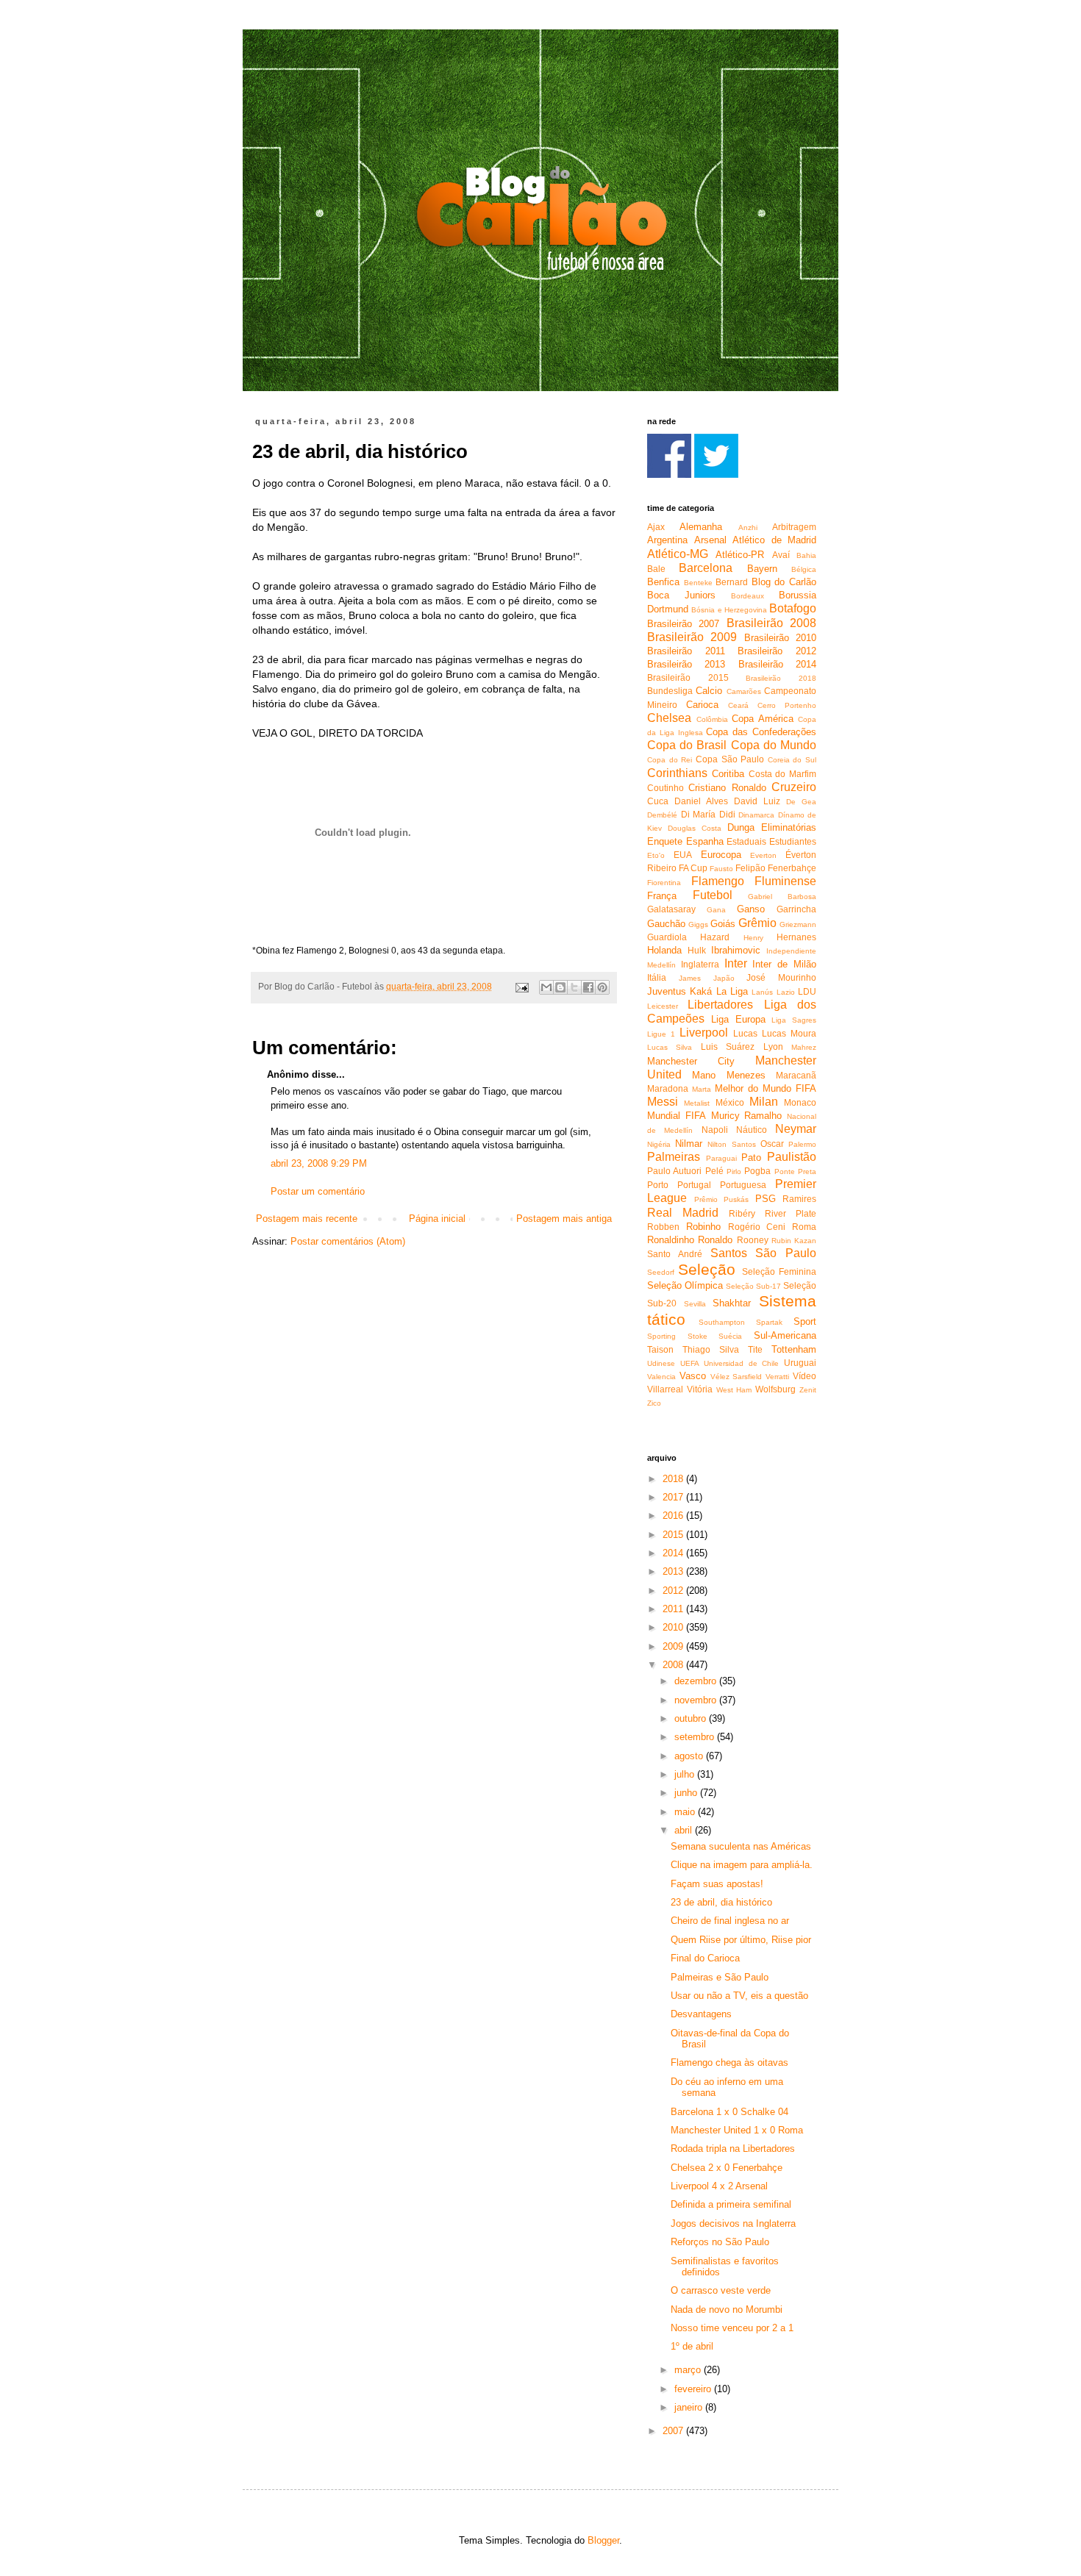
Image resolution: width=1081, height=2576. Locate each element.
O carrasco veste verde (721, 2290)
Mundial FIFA (677, 1116)
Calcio (709, 691)
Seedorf (661, 1272)
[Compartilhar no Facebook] (588, 987)
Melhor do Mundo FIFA (766, 1088)
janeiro (690, 2407)
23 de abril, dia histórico (721, 1902)
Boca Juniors (681, 595)
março (689, 2370)
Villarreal (665, 1389)
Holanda (664, 950)
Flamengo (718, 881)
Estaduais (746, 841)
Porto (658, 1185)
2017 (674, 1497)
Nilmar (689, 1144)
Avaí (781, 555)
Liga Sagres (794, 1020)
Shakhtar (732, 1303)
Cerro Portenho (787, 705)
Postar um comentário (318, 1191)
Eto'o (656, 855)
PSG (766, 1199)
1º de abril (692, 2346)
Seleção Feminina (779, 1271)
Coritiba (728, 774)
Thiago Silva (711, 1349)
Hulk (697, 950)
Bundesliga (670, 691)
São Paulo (786, 1253)
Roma (804, 1227)
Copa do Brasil (687, 745)
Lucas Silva (670, 1047)
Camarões (744, 691)
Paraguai (721, 1158)
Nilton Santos (731, 1144)
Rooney (753, 1240)
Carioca (702, 705)
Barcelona (706, 568)
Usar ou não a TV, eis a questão (739, 1996)
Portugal (694, 1185)
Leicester (663, 1006)
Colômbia (712, 719)
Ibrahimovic (736, 950)
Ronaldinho (671, 1240)
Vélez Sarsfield (736, 1377)
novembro (697, 1700)
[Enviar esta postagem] (521, 986)
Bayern (762, 569)
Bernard (732, 582)
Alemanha (701, 527)
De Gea (801, 802)
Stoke (698, 1336)
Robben (663, 1227)
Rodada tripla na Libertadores (733, 2149)
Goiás (723, 924)
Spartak (769, 1322)
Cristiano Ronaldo (727, 788)
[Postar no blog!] (560, 987)
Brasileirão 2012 (777, 651)
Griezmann (798, 924)
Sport (805, 1321)
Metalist (697, 1103)
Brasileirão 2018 (781, 678)
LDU (807, 991)
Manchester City (691, 1061)
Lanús (762, 992)
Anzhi (748, 527)
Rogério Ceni (757, 1227)
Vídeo (804, 1376)
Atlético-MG (678, 554)
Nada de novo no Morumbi (727, 2310)
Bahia (806, 555)
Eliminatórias (789, 827)
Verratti (777, 1377)
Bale (656, 569)
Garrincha (796, 909)
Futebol (713, 895)
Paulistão (792, 1157)
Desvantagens (701, 2014)
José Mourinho (781, 977)
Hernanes (796, 937)
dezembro (697, 1681)
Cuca (658, 801)
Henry (753, 938)
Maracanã (796, 1075)
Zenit (808, 1390)
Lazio (786, 992)
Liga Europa (738, 1019)
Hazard (715, 937)
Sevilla (695, 1304)
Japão (724, 978)
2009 (674, 1646)
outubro (692, 1718)
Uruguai (800, 1363)
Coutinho (666, 788)
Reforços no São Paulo (720, 2242)
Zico (654, 1403)
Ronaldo (715, 1240)
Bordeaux (748, 596)
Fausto (721, 869)
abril (685, 1830)
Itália (657, 977)
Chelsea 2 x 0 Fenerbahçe (727, 2168)
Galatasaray (671, 909)
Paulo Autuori (674, 1171)
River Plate (791, 1213)
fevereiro (694, 2389)
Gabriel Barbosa (782, 897)
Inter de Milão (784, 964)
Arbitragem (794, 527)
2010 (674, 1627)
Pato (751, 1158)
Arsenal (710, 540)
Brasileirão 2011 (686, 651)
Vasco (693, 1376)
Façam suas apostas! (717, 1884)
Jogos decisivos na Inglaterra (733, 2223)
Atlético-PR (740, 555)
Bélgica (804, 569)
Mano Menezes (728, 1075)
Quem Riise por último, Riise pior (741, 1940)
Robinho (703, 1227)
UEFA (690, 1363)
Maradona (668, 1088)
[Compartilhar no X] (574, 987)
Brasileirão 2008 (771, 623)
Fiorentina (664, 883)
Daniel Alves (701, 801)
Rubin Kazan (794, 1241)
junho (687, 1793)
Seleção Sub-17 (753, 1286)
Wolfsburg (775, 1389)
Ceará (738, 705)
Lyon (773, 1046)
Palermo (802, 1144)
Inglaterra (700, 964)
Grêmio (757, 923)
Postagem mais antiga (564, 1219)
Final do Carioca (705, 1958)
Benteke (698, 583)
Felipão (750, 868)
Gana (716, 910)
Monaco (800, 1102)
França (662, 896)
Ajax (656, 527)
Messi (663, 1102)
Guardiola (667, 937)
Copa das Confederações (761, 732)
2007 (674, 2431)
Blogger (603, 2540)
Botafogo (793, 608)
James (690, 978)
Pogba (757, 1171)
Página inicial (437, 1219)
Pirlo (734, 1171)
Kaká (701, 991)
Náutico (752, 1130)
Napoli (715, 1130)
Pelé (714, 1171)
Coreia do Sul (792, 760)
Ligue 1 (661, 1034)
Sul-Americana (785, 1335)
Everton (763, 855)
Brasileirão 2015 (688, 677)
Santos (729, 1253)
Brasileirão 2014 (777, 664)
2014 (674, 1553)
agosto (690, 1756)
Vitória (700, 1389)
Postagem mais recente (307, 1219)
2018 (674, 1479)
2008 (674, 1665)
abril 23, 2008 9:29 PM (319, 1163)
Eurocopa (721, 855)
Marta (702, 1089)
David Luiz (757, 801)
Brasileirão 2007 (683, 624)
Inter (736, 963)
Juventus (667, 991)
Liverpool (704, 1033)
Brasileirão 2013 (686, 664)
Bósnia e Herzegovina (729, 610)
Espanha (705, 841)
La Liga (732, 991)
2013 (674, 1571)
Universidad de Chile (741, 1363)
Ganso (751, 909)
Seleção (707, 1269)
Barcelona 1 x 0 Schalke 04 (729, 2112)
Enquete (665, 841)
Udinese (661, 1363)
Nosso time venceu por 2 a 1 (732, 2328)
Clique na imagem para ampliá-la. (742, 1865)
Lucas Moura (789, 1033)
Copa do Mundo (774, 745)
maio (686, 1812)
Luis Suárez (728, 1046)
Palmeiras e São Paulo (720, 1977)
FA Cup (693, 868)
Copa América (763, 719)
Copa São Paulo (730, 759)
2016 (674, 1516)
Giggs (698, 924)
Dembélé (662, 815)
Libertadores (720, 1005)
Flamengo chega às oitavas (729, 2062)
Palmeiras (674, 1157)
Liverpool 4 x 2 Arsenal (719, 2186)
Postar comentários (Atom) (348, 1241)
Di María (699, 814)
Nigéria (659, 1144)
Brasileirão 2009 (692, 637)
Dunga (741, 827)
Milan (764, 1102)
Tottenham (794, 1349)
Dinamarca (756, 815)
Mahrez (804, 1047)
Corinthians (677, 773)
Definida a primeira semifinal (731, 2204)
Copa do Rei (670, 760)
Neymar (796, 1129)
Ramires (799, 1199)
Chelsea (669, 718)
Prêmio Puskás (722, 1199)
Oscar (772, 1144)
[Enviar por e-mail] (546, 987)
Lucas (745, 1033)
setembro (696, 1737)
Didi (727, 814)
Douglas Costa (695, 828)
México (730, 1102)
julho (686, 1774)
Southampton (722, 1322)
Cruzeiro (794, 787)
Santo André (675, 1254)
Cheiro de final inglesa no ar (730, 1921)
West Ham (734, 1390)
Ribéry (742, 1213)
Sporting (661, 1336)
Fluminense (785, 881)
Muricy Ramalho (747, 1116)
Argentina (667, 540)
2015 (674, 1535)
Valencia (661, 1377)
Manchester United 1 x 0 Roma (737, 2130)
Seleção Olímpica (685, 1285)
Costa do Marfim (783, 774)
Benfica (663, 582)
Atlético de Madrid (774, 540)
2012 (674, 1591)
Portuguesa (743, 1185)
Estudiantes (793, 841)
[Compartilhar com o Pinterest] (602, 987)
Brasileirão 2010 (780, 638)
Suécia (730, 1336)
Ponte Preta (795, 1171)
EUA (683, 855)
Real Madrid (683, 1213)
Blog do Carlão (784, 582)
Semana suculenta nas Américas (741, 1846)
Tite (755, 1349)
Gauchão (666, 924)
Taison (660, 1349)
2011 (674, 1609)
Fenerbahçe (792, 868)
